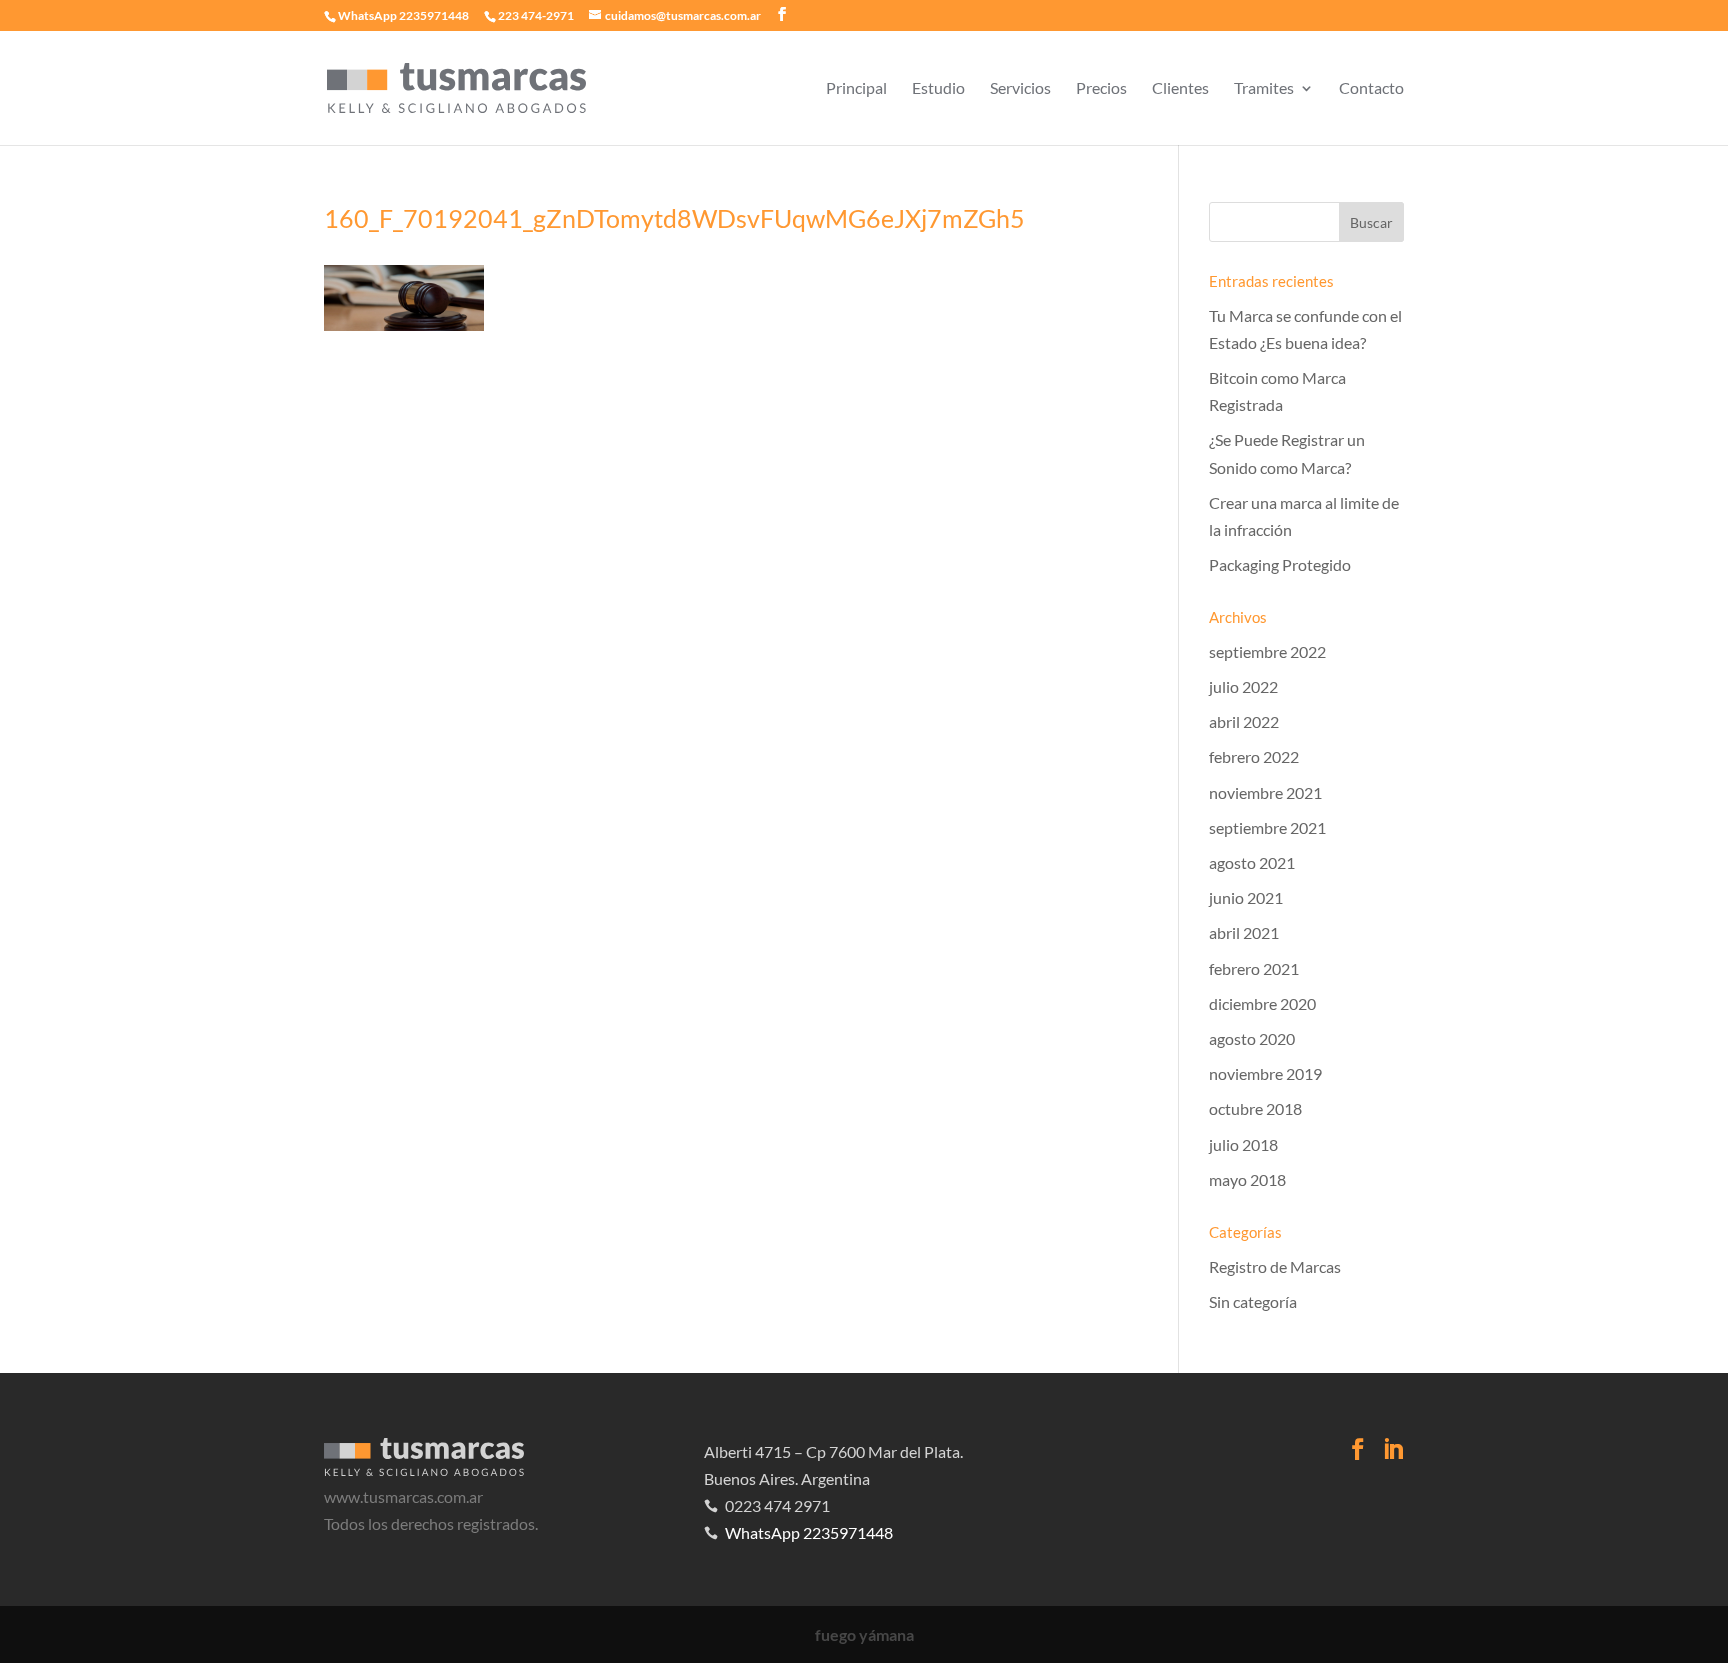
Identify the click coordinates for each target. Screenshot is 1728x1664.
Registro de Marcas (1275, 1266)
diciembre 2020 (1262, 1003)
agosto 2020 (1252, 1038)
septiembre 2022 (1267, 651)
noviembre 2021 (1265, 792)
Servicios (1020, 89)
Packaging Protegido (1280, 564)
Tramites (1264, 89)
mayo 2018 (1247, 1179)
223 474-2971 (536, 15)
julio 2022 (1243, 686)
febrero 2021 (1254, 968)
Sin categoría (1253, 1301)
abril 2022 (1244, 721)
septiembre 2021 (1267, 827)
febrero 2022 (1254, 756)
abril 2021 (1244, 932)
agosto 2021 (1252, 862)
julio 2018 (1243, 1144)
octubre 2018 (1255, 1108)
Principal (856, 89)
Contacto (1371, 89)
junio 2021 (1246, 897)
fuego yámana (864, 1634)
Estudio (938, 89)
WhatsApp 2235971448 (403, 15)
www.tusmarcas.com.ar (403, 1496)
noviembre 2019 (1265, 1073)
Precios (1101, 89)
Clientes (1180, 89)
